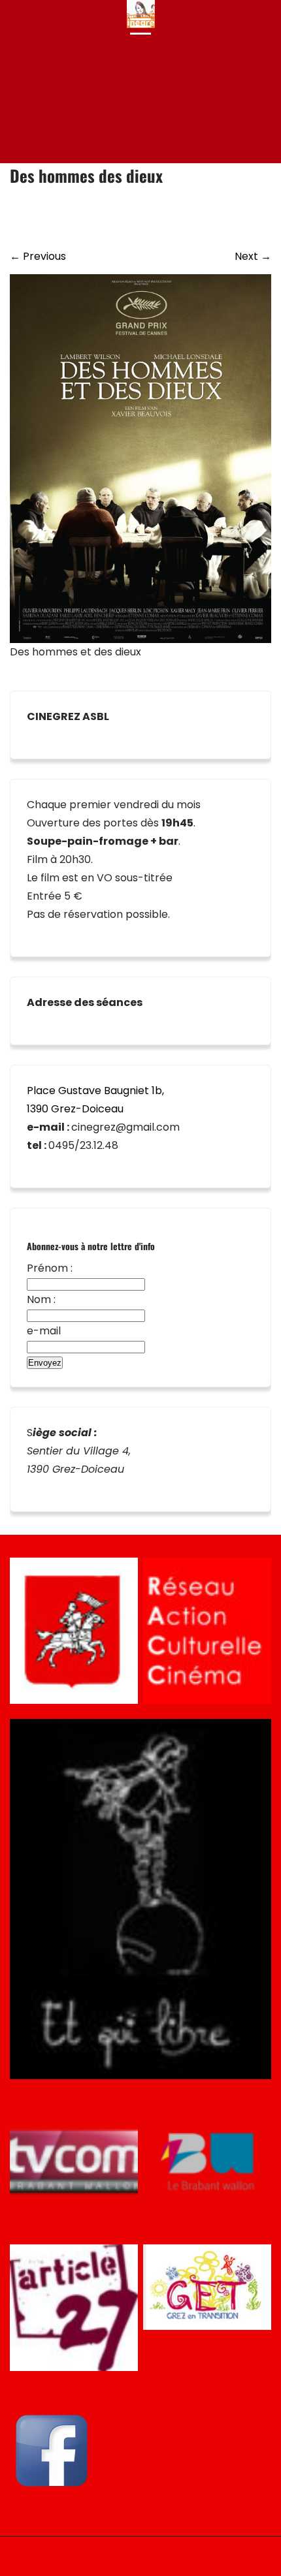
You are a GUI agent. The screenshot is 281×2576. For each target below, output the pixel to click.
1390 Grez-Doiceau (75, 1109)
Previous (38, 256)
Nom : (41, 1299)
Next (253, 256)
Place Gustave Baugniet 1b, (95, 1091)
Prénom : (50, 1268)
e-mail (44, 1331)
